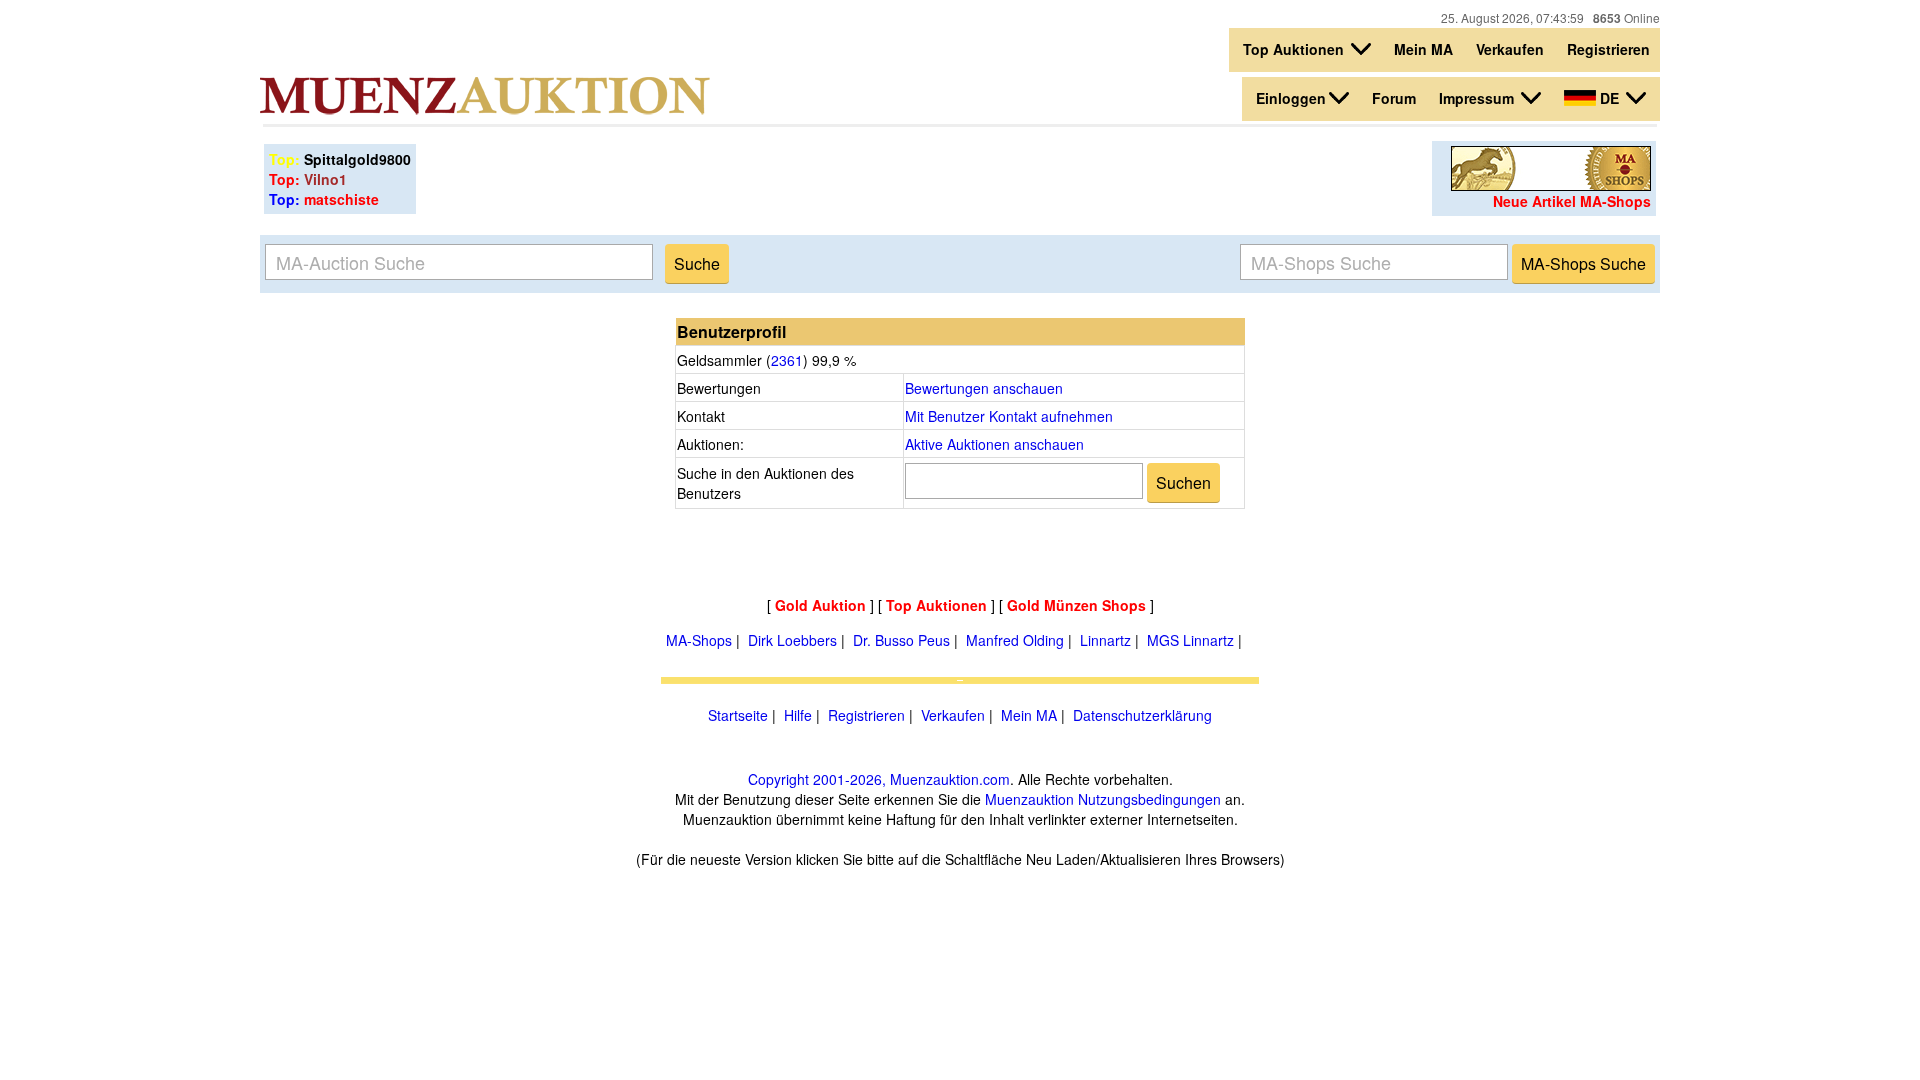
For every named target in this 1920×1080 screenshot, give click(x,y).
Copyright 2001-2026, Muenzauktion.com (879, 779)
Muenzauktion (1029, 799)
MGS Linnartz (1190, 640)
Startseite (738, 715)
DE (1609, 98)
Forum (1394, 98)
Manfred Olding (1015, 640)
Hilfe (798, 715)
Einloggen (1291, 98)
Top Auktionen (1295, 49)
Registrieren (1608, 49)
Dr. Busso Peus (901, 640)
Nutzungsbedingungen (1149, 799)
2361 (787, 360)
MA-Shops (699, 640)
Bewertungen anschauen (984, 388)
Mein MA (1423, 49)
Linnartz (1105, 640)
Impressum (1478, 98)
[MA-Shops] (1551, 185)
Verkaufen (1510, 49)
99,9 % (832, 360)
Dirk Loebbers (792, 640)
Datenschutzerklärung (1142, 715)
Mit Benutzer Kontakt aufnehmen (1009, 416)
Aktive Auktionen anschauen (994, 444)
